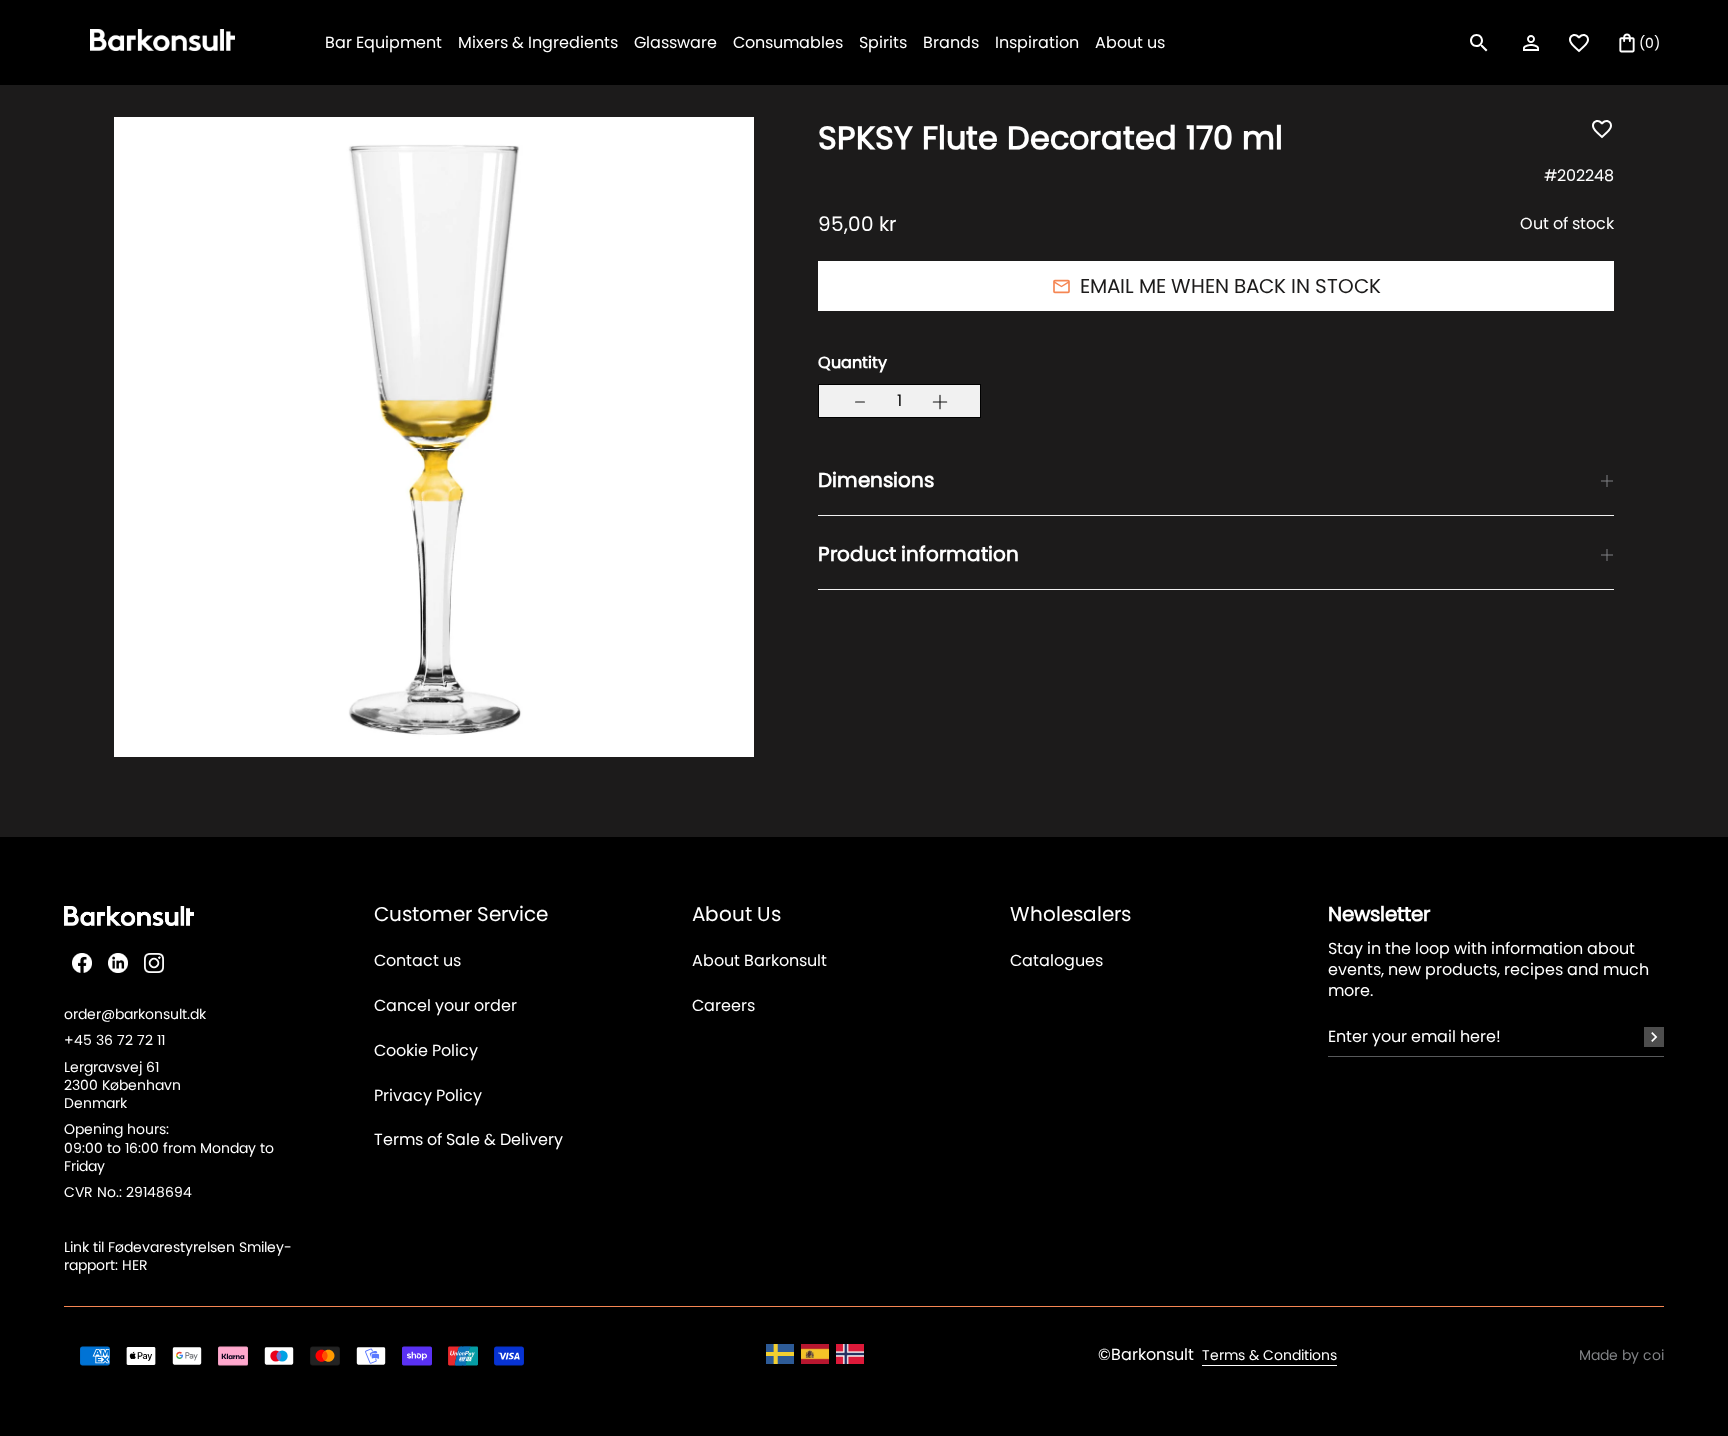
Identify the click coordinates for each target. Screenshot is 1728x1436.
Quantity (852, 363)
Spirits (883, 42)
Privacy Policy (428, 1096)
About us (1130, 42)
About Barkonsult (759, 961)
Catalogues (1056, 961)
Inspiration (1037, 42)
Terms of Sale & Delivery (468, 1140)
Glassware (675, 42)
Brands (951, 42)
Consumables (788, 42)
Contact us (417, 961)
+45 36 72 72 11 (114, 1040)
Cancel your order (445, 1006)
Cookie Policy (426, 1051)
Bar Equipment (383, 42)
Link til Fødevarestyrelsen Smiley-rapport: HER (178, 1256)
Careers (723, 1006)
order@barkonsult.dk (135, 1014)
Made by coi (1621, 1355)
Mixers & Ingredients (538, 42)
